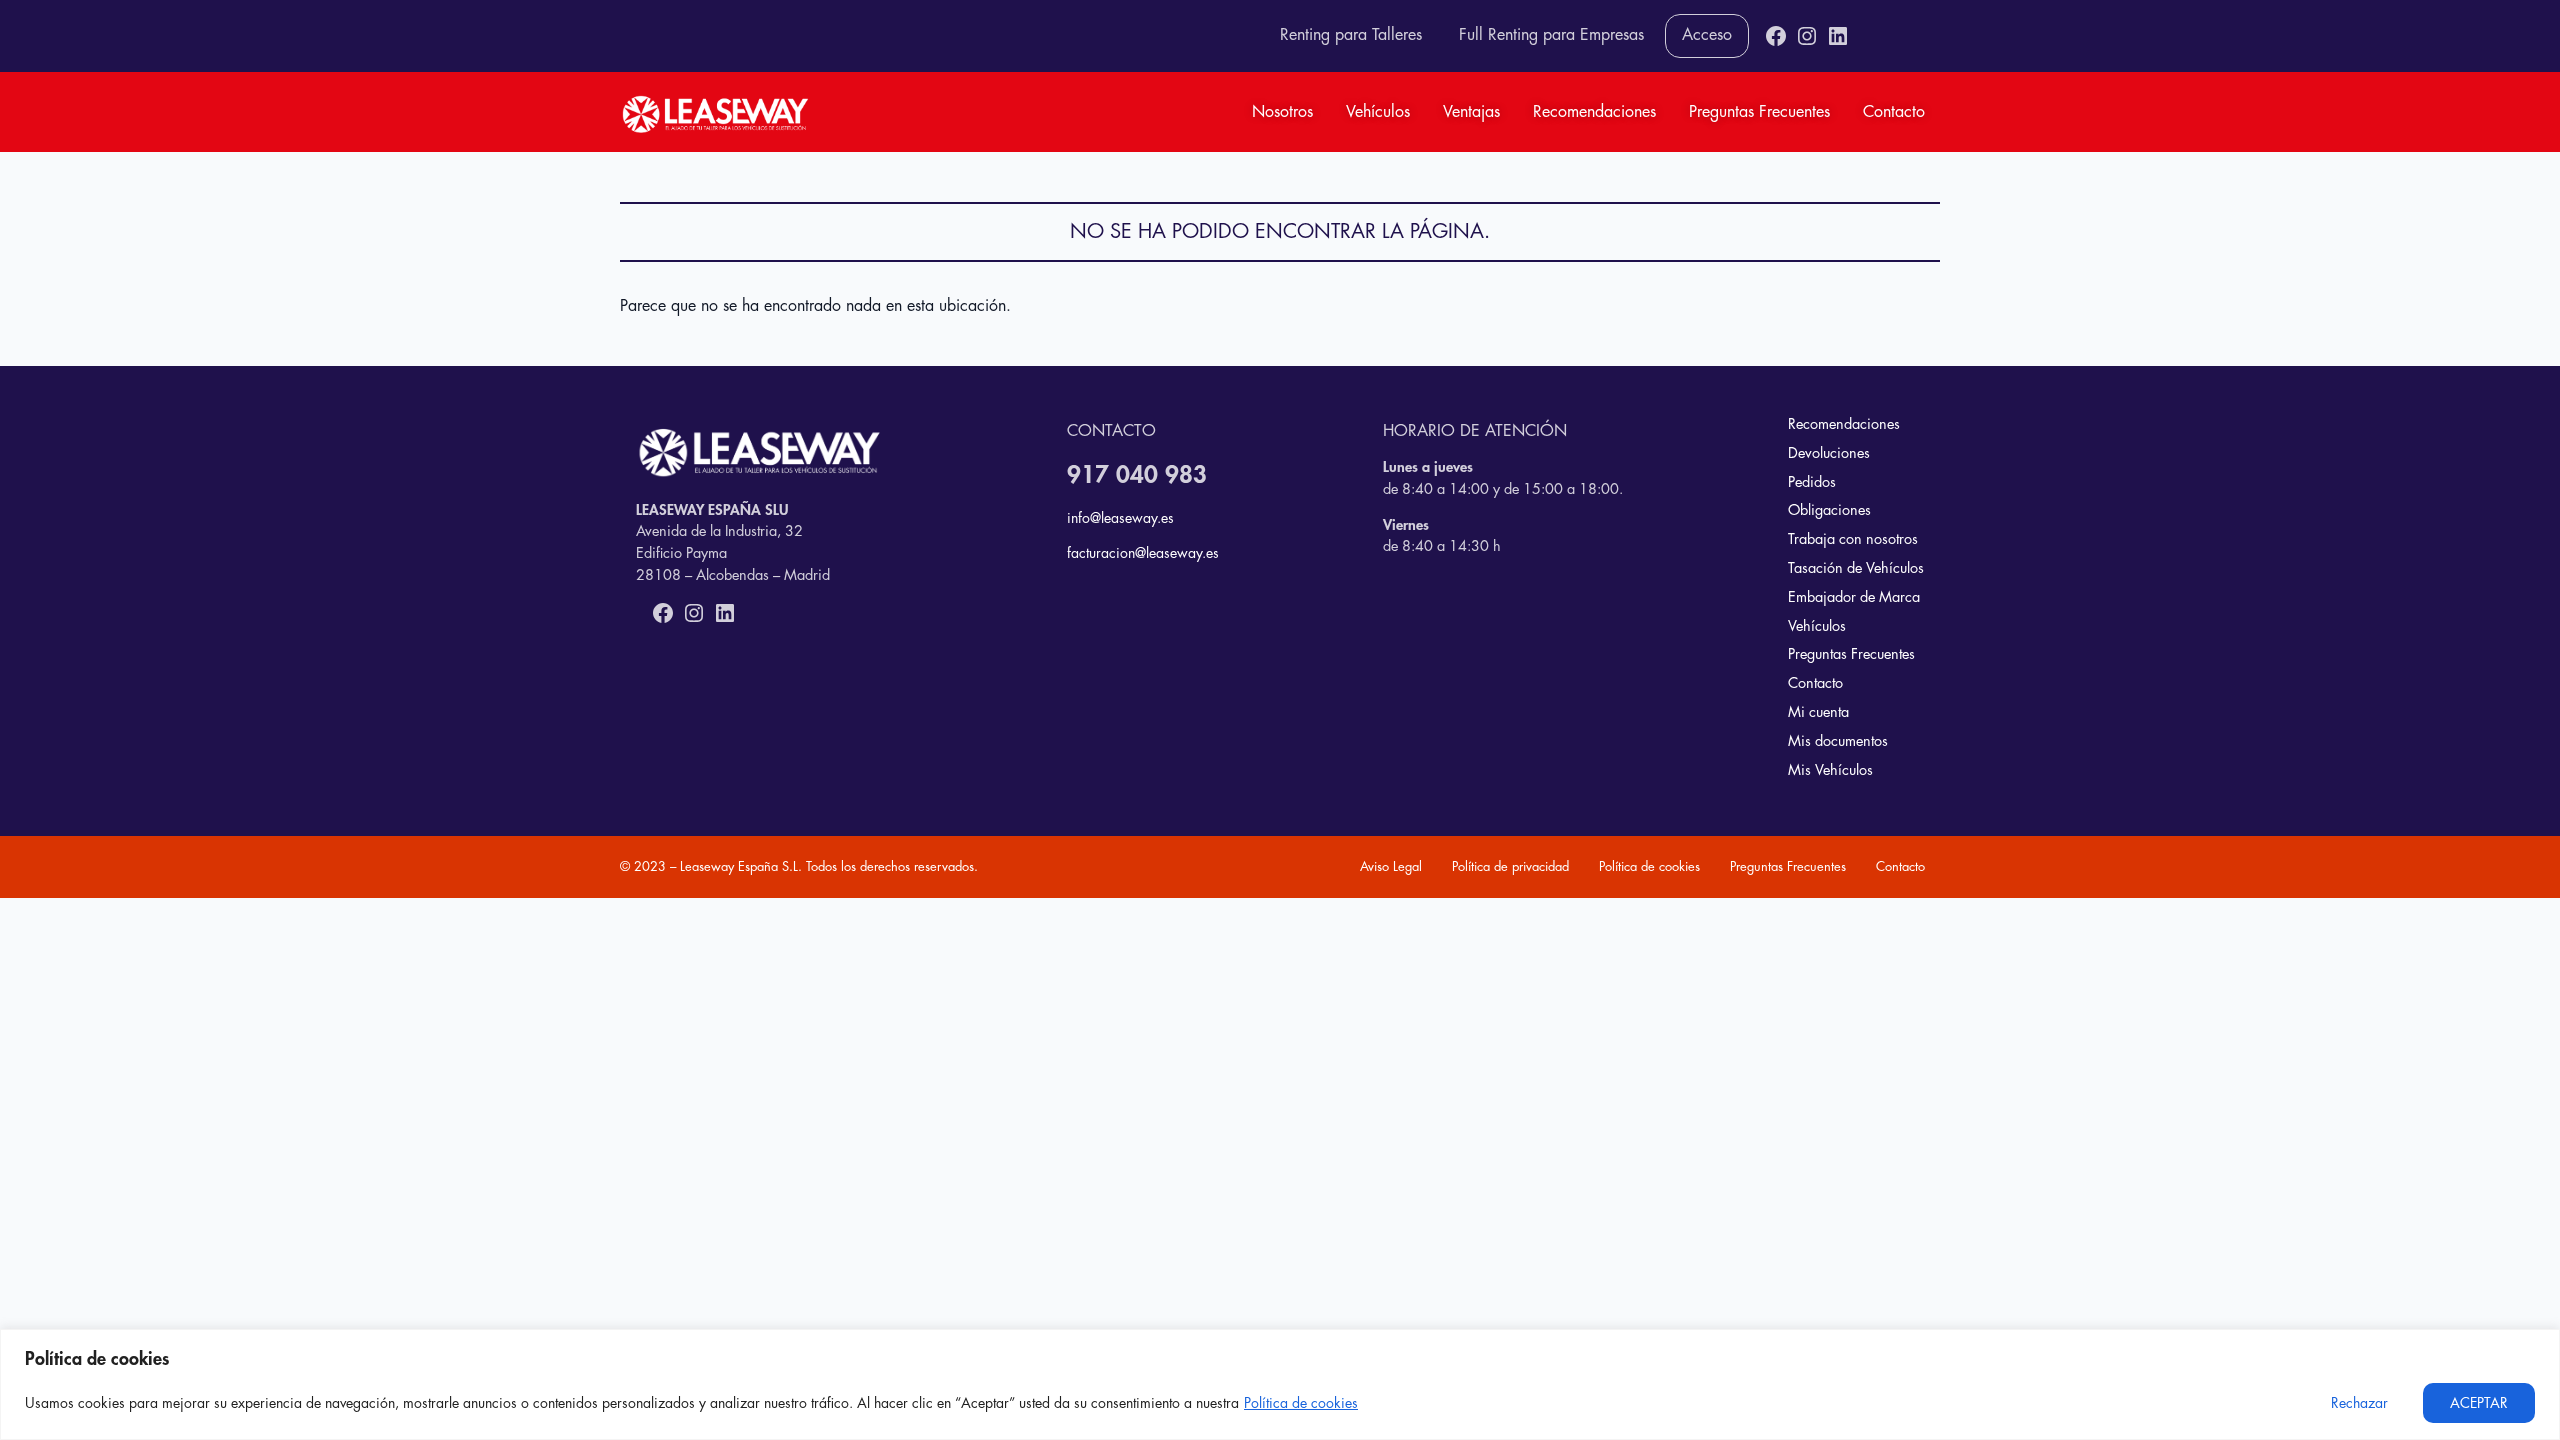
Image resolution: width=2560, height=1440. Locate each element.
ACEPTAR (2479, 1403)
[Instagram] (1807, 36)
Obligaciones (1829, 510)
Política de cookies (1301, 1403)
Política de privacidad (1510, 866)
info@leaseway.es (1120, 518)
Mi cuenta (1818, 712)
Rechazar (2359, 1403)
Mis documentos (1838, 741)
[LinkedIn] (1838, 36)
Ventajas (1471, 112)
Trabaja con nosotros (1853, 539)
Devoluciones (1829, 453)
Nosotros (1282, 112)
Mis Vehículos (1830, 770)
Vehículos (1378, 112)
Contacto (1894, 112)
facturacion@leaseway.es (1143, 553)
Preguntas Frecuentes (1759, 112)
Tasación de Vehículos (1856, 568)
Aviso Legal (1391, 866)
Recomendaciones (1594, 112)
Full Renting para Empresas (1551, 35)
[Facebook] (1776, 36)
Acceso (1707, 35)
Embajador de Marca (1854, 597)
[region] (1280, 1384)
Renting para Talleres (1351, 35)
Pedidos (1812, 482)
